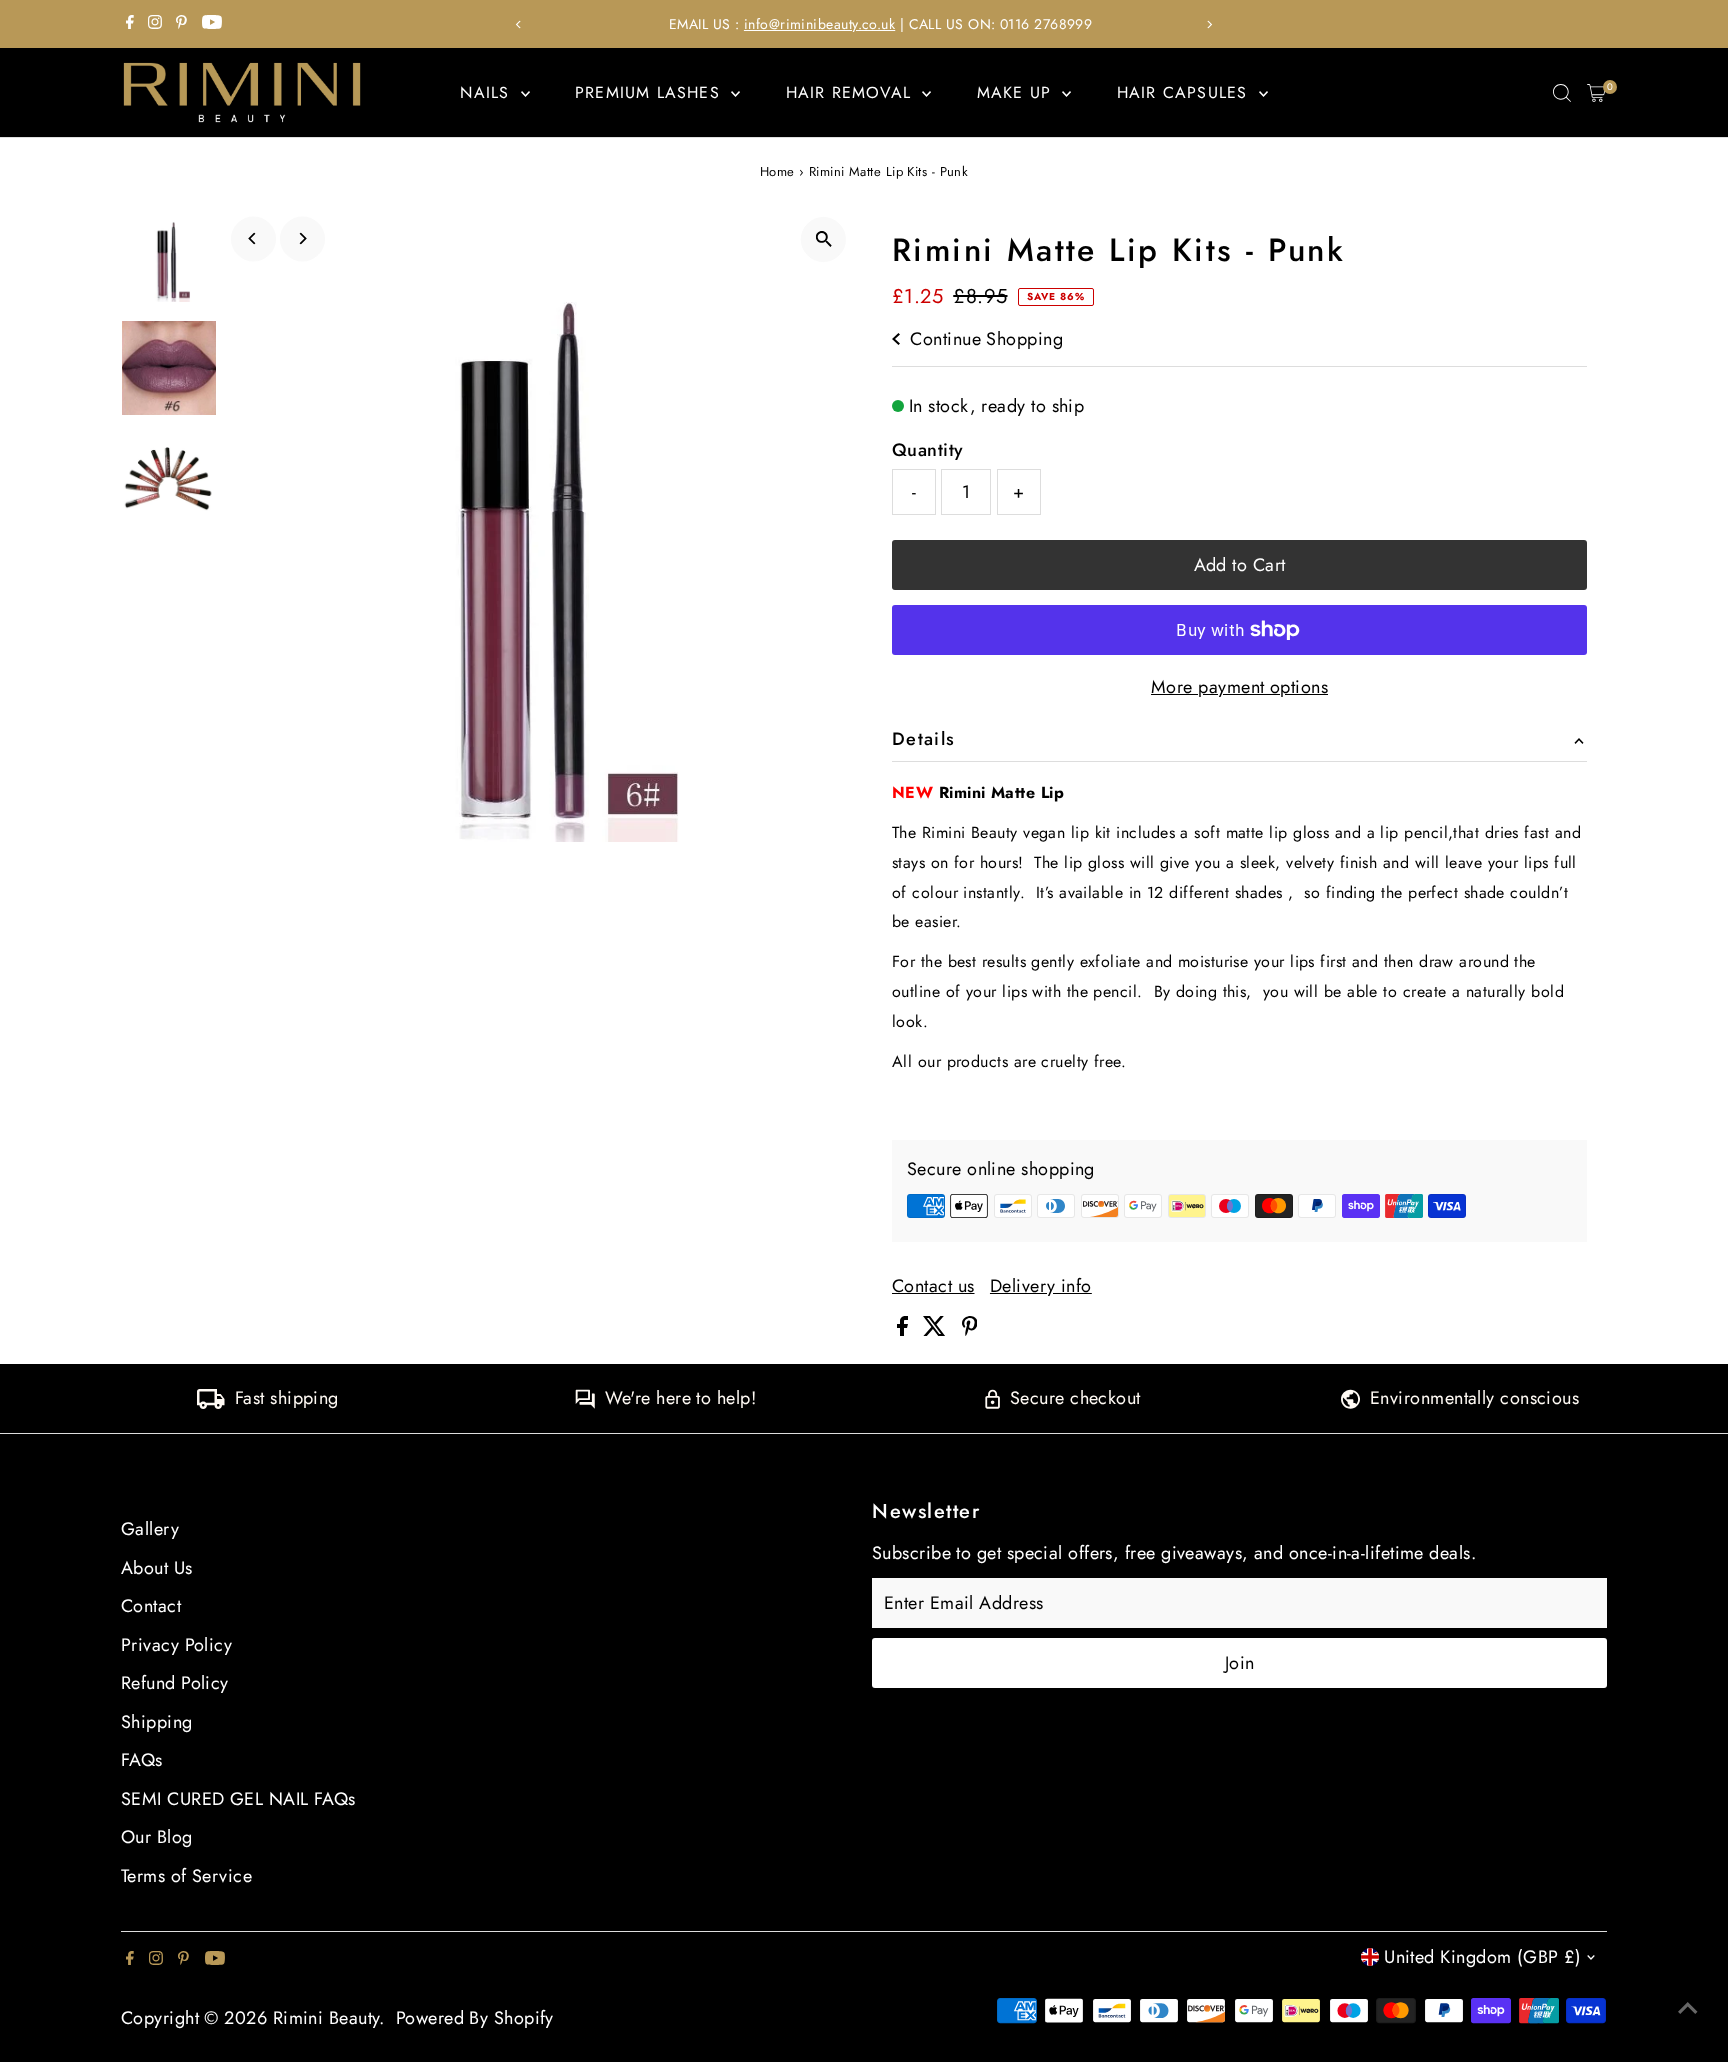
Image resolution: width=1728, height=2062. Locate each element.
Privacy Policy (176, 1645)
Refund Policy (175, 1683)
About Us (157, 1568)
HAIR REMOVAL (852, 92)
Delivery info (1041, 1286)
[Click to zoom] (823, 239)
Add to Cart (1240, 565)
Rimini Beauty (326, 2018)
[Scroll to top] (1688, 2007)
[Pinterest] (181, 24)
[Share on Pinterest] (970, 1330)
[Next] (1209, 24)
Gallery (150, 1529)
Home (777, 171)
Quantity (928, 450)
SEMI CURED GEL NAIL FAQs (238, 1799)
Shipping (157, 1722)
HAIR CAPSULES (1185, 92)
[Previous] (518, 24)
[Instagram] (155, 24)
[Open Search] (1562, 93)
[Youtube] (212, 24)
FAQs (142, 1760)
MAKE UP (1017, 92)
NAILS (487, 92)
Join (1240, 1663)
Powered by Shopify (475, 2018)
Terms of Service (186, 1876)
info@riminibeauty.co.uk (802, 24)
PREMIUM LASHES (650, 92)
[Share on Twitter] (937, 1330)
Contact (151, 1606)
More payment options (1239, 687)
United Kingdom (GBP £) (1482, 1957)
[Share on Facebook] (905, 1330)
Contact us (933, 1286)
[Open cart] (1596, 93)
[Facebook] (130, 24)
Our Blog (157, 1837)
